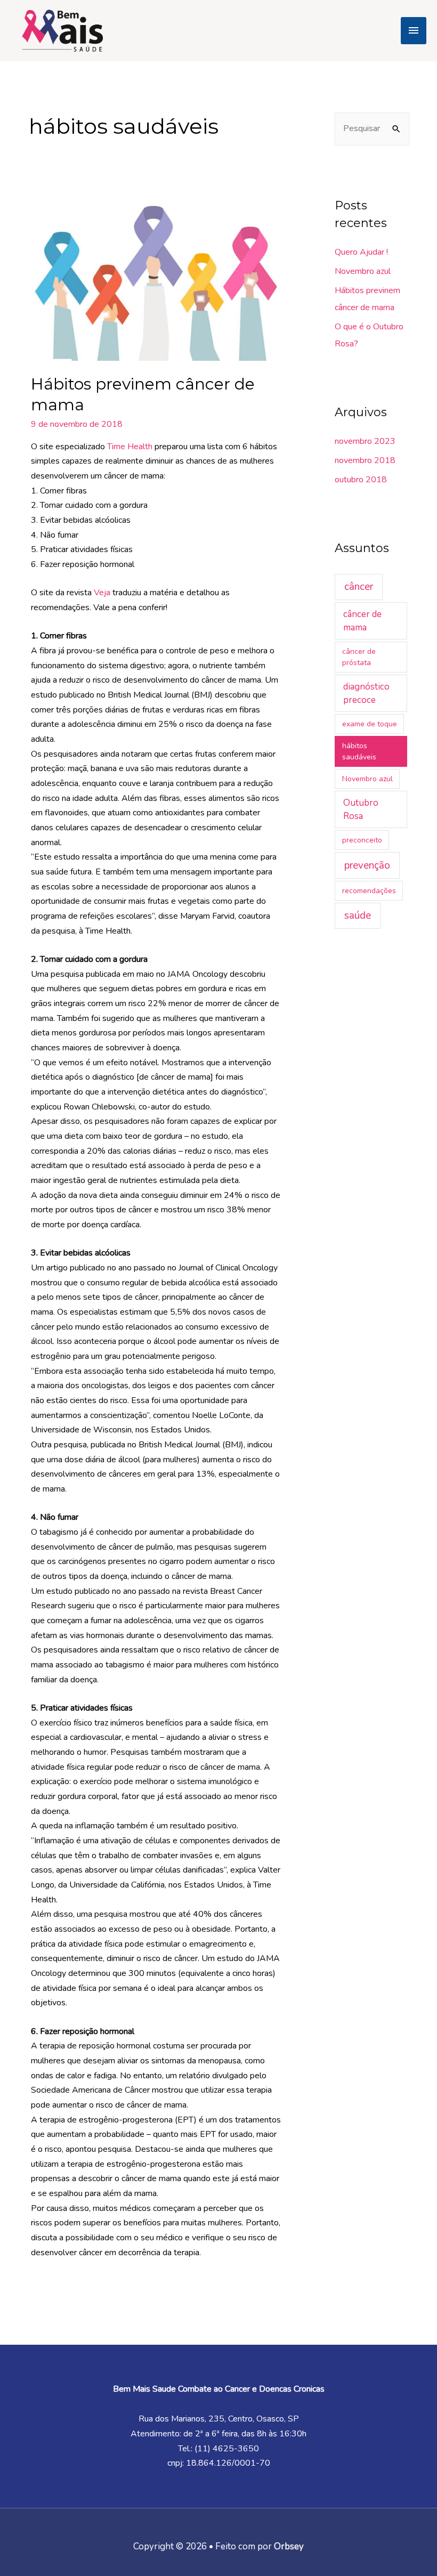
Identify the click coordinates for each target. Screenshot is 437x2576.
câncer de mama (362, 621)
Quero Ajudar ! (361, 252)
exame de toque (370, 724)
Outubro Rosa (361, 810)
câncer (359, 587)
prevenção (367, 865)
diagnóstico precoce (366, 694)
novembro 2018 (365, 460)
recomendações (369, 891)
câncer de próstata (359, 657)
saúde (358, 916)
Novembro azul (363, 271)
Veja (102, 593)
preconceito (362, 840)
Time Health (130, 447)
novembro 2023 (365, 441)
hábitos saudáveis (359, 751)
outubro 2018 (361, 480)
